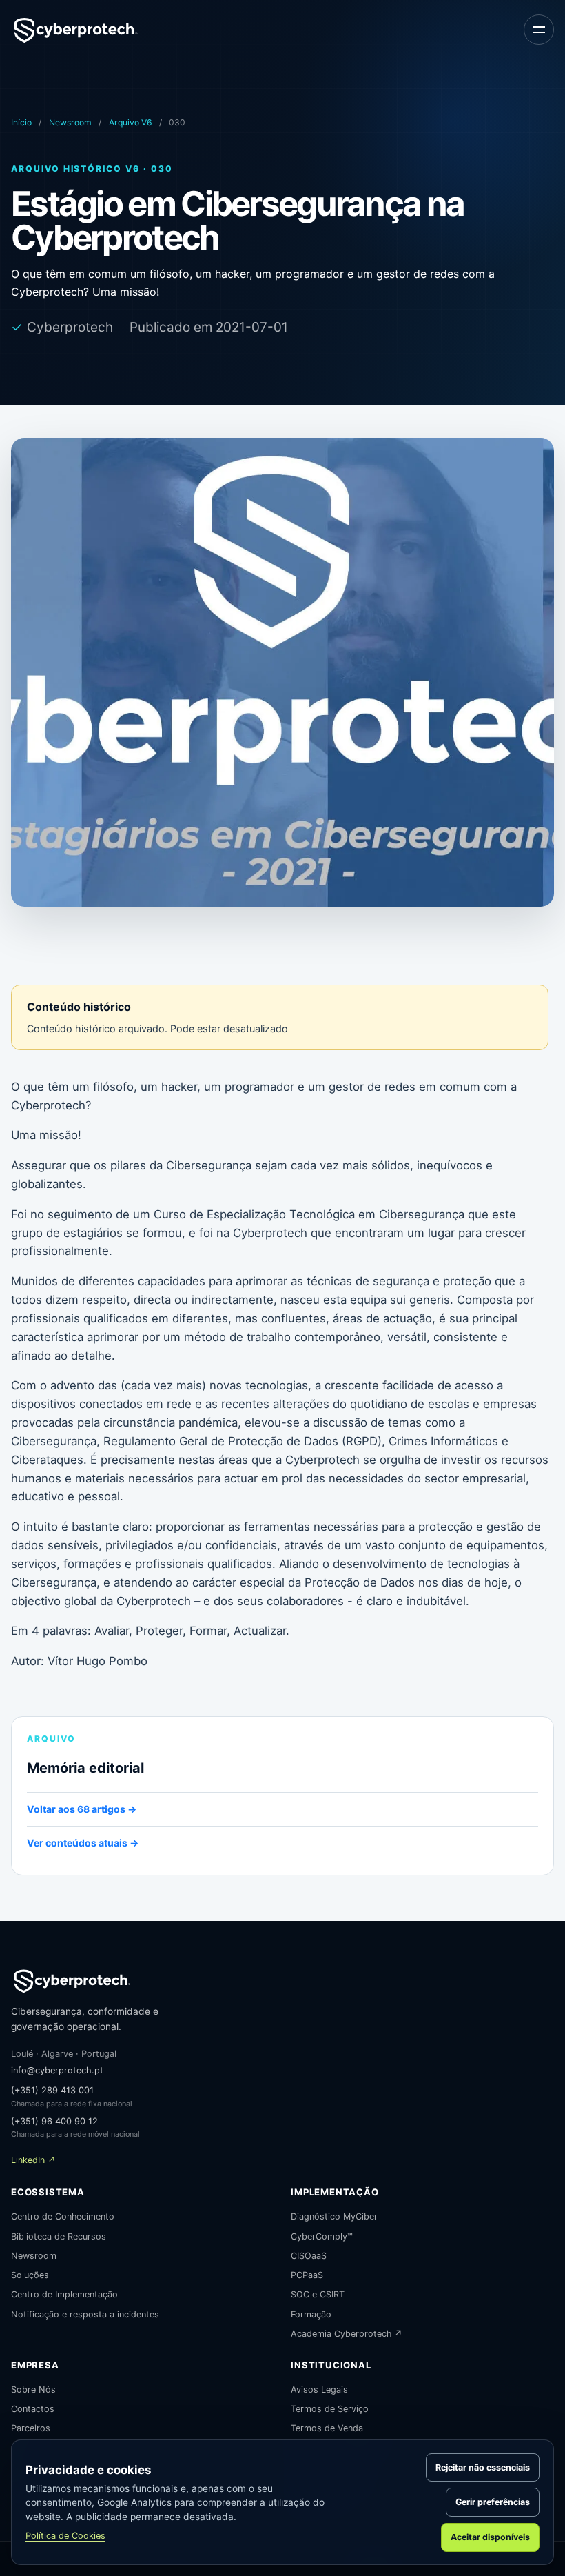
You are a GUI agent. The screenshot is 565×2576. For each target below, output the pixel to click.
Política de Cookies (65, 2536)
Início (21, 122)
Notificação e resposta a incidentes (85, 2314)
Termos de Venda (327, 2428)
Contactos (33, 2409)
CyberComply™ (322, 2236)
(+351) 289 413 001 (52, 2090)
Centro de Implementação (64, 2294)
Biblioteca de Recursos (59, 2236)
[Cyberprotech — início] (76, 30)
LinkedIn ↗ (33, 2160)
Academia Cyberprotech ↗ (347, 2334)
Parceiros (31, 2428)
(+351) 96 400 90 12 (54, 2121)
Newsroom (70, 122)
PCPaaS (307, 2275)
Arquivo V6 (131, 122)
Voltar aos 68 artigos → (82, 1809)
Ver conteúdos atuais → (83, 1843)
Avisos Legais (319, 2389)
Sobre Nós (33, 2389)
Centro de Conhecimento (63, 2216)
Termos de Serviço (330, 2409)
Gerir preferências (493, 2502)
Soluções (30, 2275)
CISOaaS (309, 2256)
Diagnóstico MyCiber (334, 2216)
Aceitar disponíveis (490, 2537)
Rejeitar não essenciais (483, 2467)
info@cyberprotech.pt (57, 2070)
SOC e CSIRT (318, 2294)
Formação (311, 2314)
